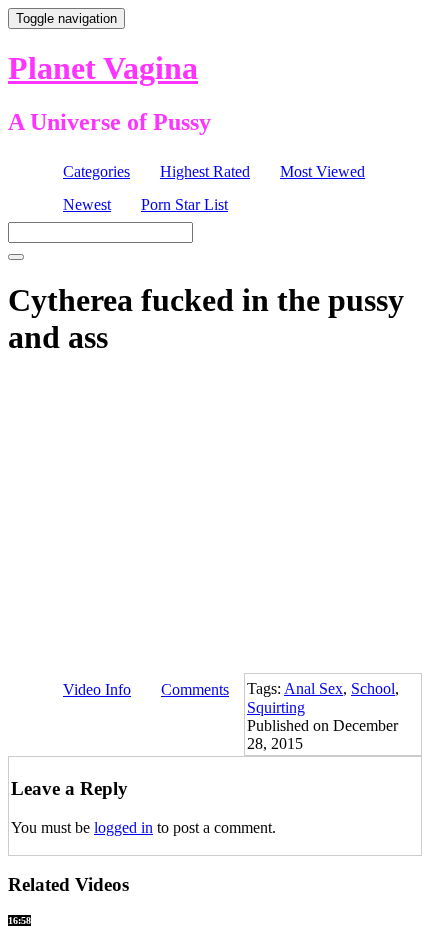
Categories (96, 171)
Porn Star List (184, 204)
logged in (123, 827)
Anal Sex (313, 688)
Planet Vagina (103, 68)
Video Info (97, 689)
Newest (87, 204)
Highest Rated (205, 171)
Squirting (276, 707)
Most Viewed (322, 171)
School (373, 688)
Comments (195, 689)
